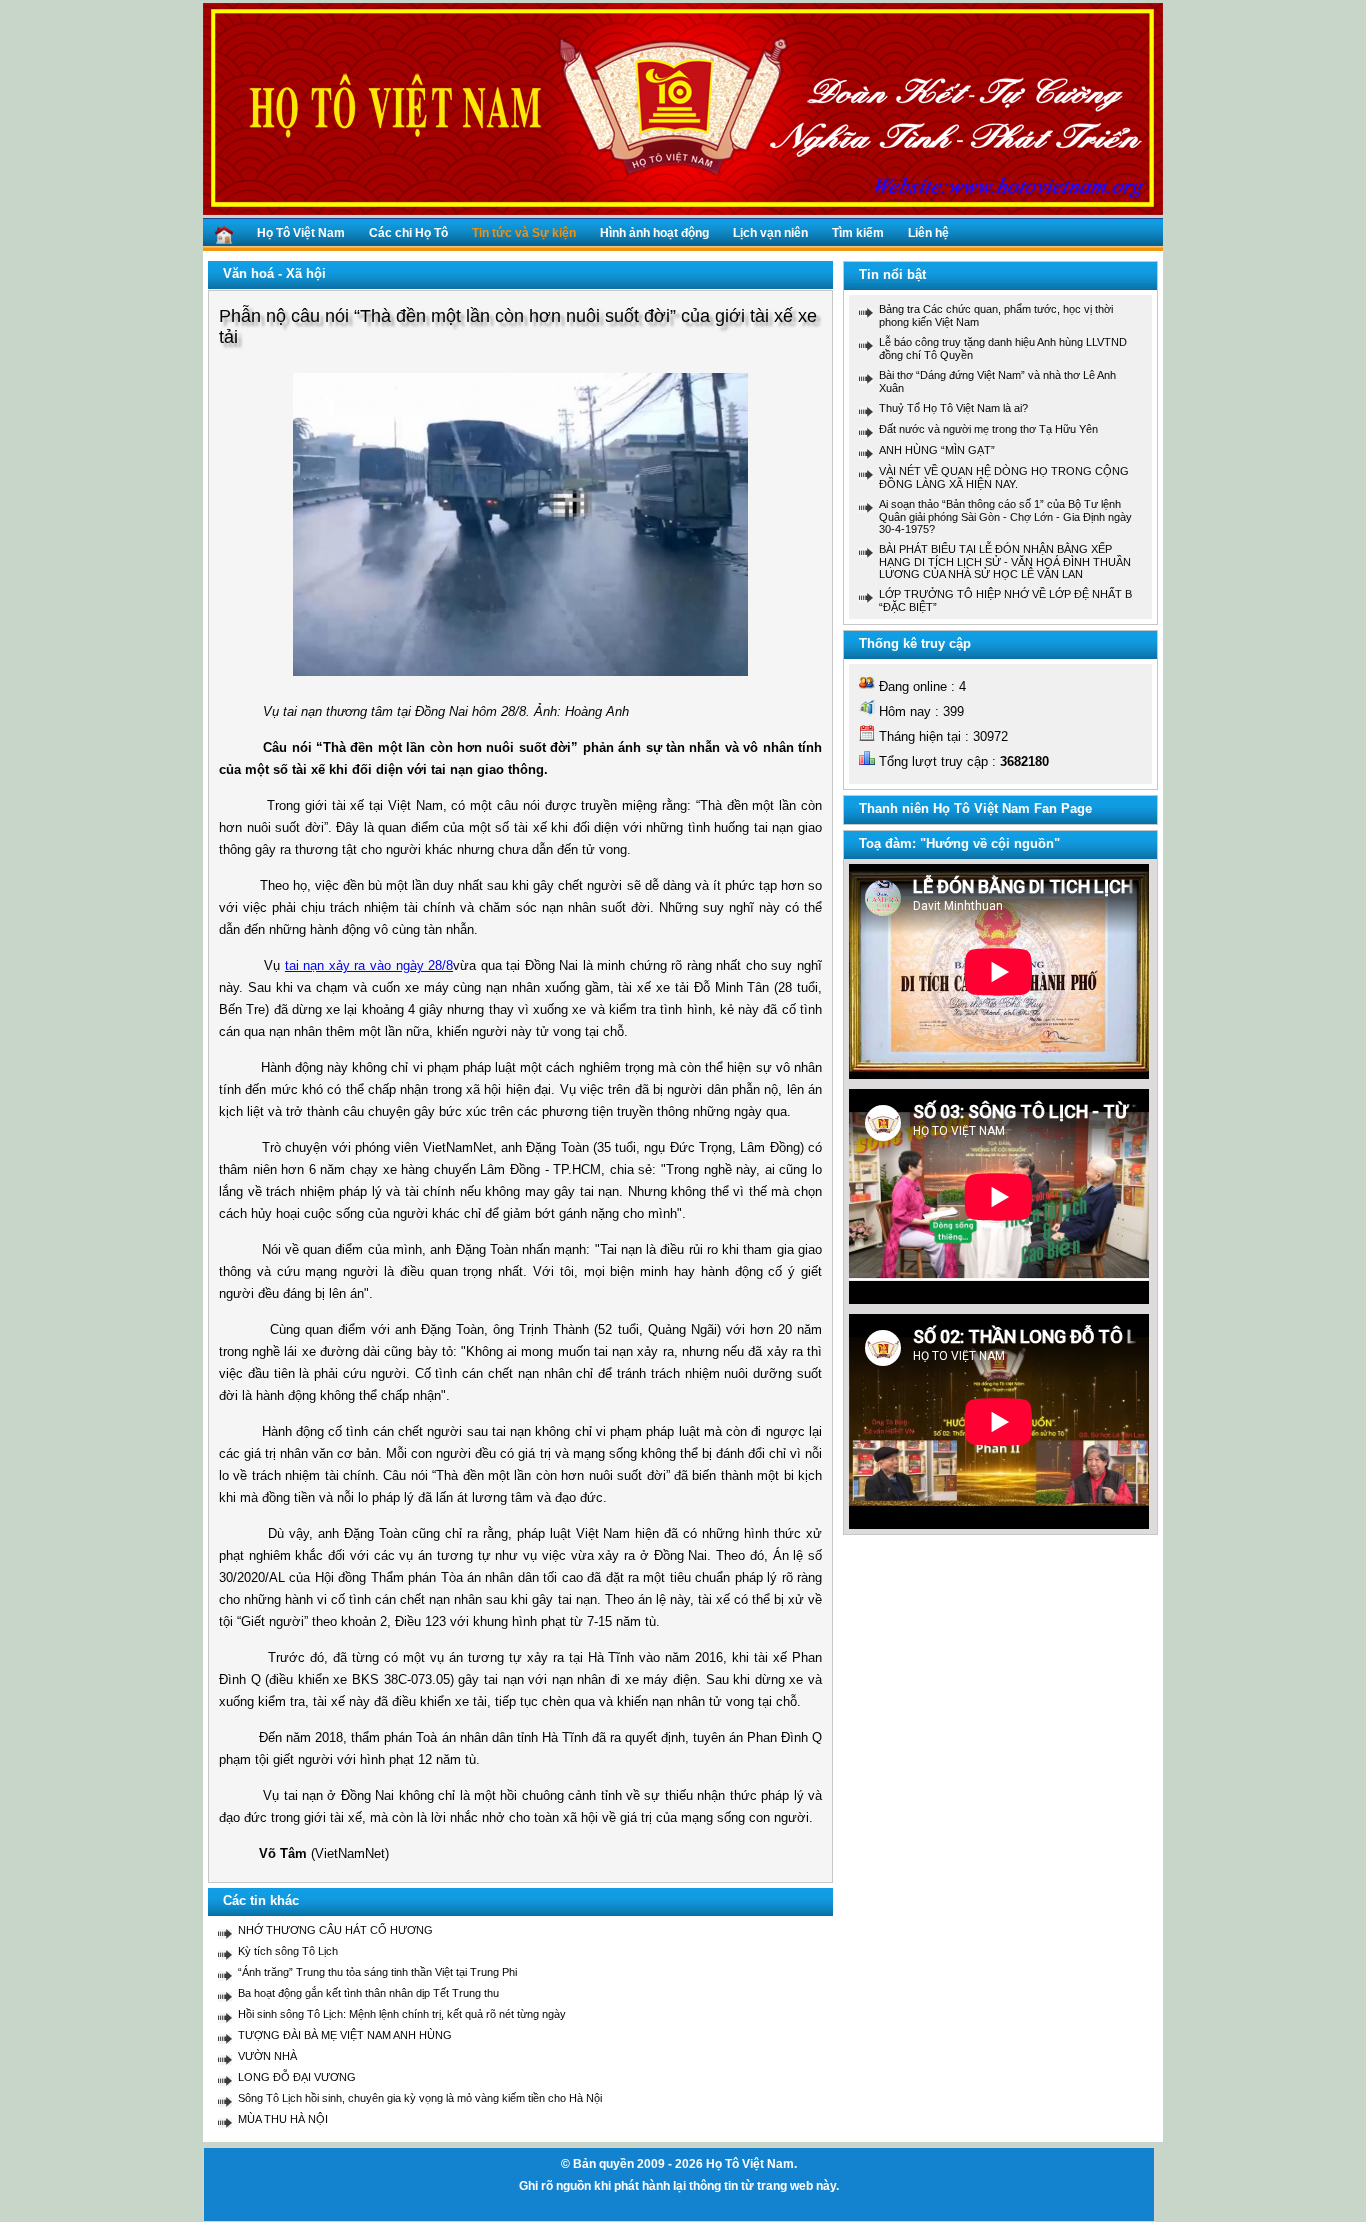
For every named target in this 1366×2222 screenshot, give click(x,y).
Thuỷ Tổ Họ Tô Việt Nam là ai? (953, 408)
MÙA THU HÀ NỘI (283, 2119)
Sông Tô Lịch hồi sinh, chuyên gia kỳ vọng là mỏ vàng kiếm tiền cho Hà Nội (420, 2098)
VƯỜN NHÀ (267, 2056)
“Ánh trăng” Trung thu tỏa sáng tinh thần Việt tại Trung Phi (377, 1972)
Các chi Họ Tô (408, 233)
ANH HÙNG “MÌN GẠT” (937, 450)
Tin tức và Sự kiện (524, 233)
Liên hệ (928, 233)
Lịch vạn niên (770, 233)
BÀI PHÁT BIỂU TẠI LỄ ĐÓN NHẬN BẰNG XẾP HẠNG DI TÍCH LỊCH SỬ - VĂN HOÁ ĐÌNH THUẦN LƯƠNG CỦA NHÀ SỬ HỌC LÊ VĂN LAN (1005, 561)
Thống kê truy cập (915, 643)
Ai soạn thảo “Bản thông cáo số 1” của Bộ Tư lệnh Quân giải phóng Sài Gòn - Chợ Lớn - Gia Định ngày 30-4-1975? (1005, 516)
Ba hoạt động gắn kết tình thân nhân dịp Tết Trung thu (368, 1993)
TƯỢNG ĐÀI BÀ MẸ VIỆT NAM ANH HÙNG (345, 2035)
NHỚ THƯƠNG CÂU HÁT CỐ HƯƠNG (335, 1930)
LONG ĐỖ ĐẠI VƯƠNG (297, 2077)
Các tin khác (261, 1900)
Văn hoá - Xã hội (274, 273)
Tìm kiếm (858, 233)
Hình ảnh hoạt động (654, 233)
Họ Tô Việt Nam (301, 233)
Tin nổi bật (892, 274)
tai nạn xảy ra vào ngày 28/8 (369, 965)
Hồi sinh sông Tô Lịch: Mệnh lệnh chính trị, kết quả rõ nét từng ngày (402, 2014)
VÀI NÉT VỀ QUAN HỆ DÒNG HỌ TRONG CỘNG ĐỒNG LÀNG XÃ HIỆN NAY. (1004, 477)
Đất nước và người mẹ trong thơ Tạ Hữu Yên (988, 429)
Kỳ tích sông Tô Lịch (288, 1951)
